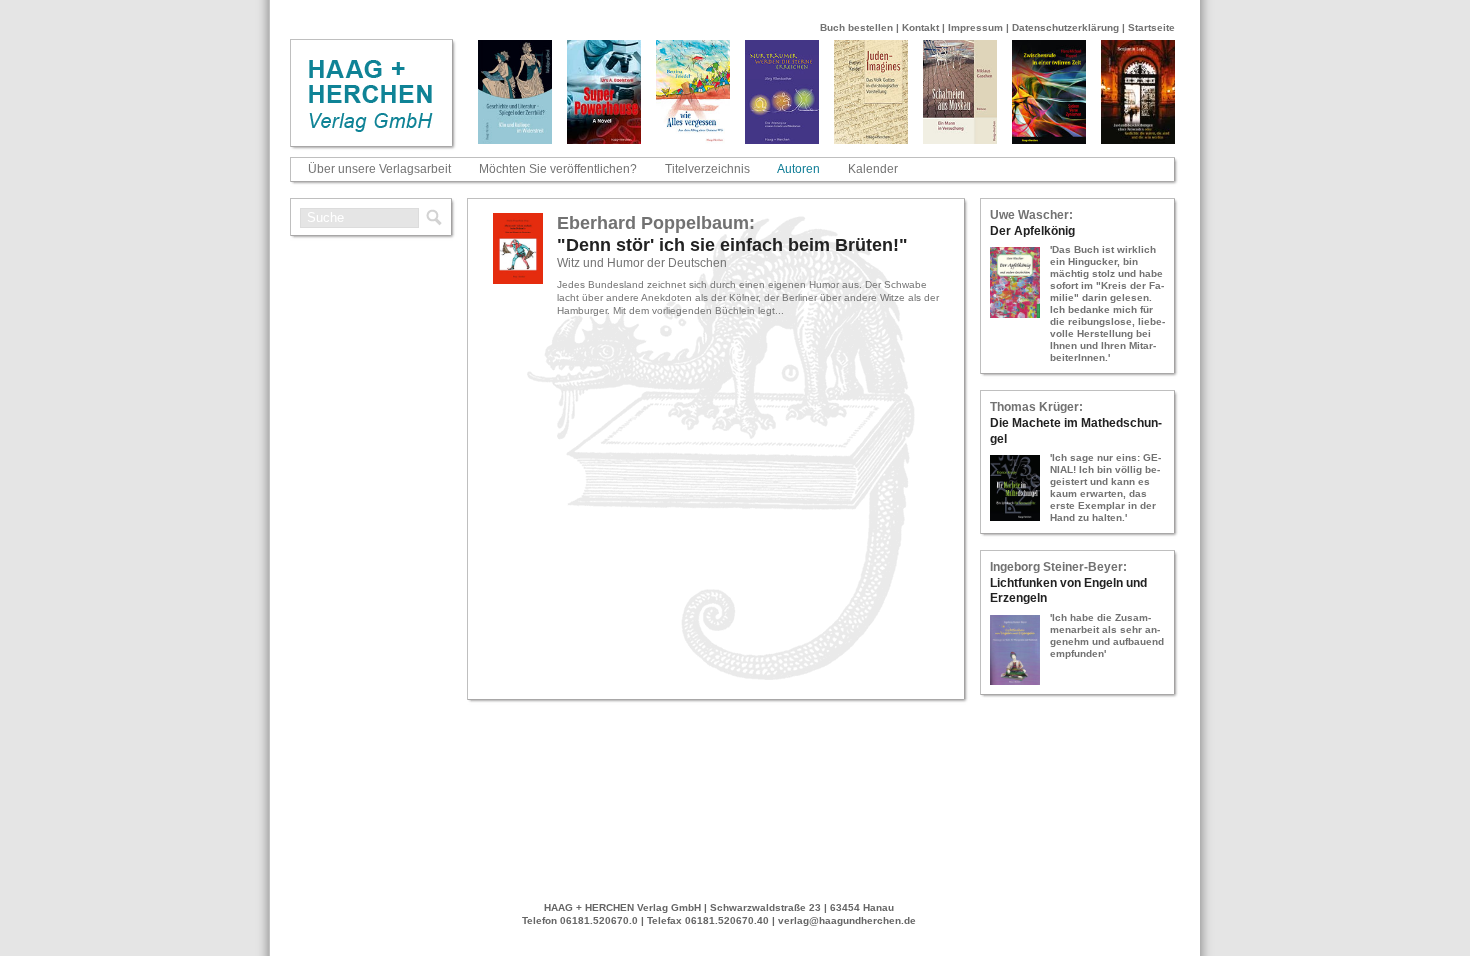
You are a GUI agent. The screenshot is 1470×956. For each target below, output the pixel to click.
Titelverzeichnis (707, 169)
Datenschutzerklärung (1065, 27)
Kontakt (920, 27)
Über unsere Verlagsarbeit (379, 169)
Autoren (798, 169)
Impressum (975, 27)
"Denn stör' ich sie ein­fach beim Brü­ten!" (732, 245)
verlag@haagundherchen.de (847, 920)
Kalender (873, 169)
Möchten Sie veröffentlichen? (558, 169)
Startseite (1151, 27)
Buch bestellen (856, 27)
